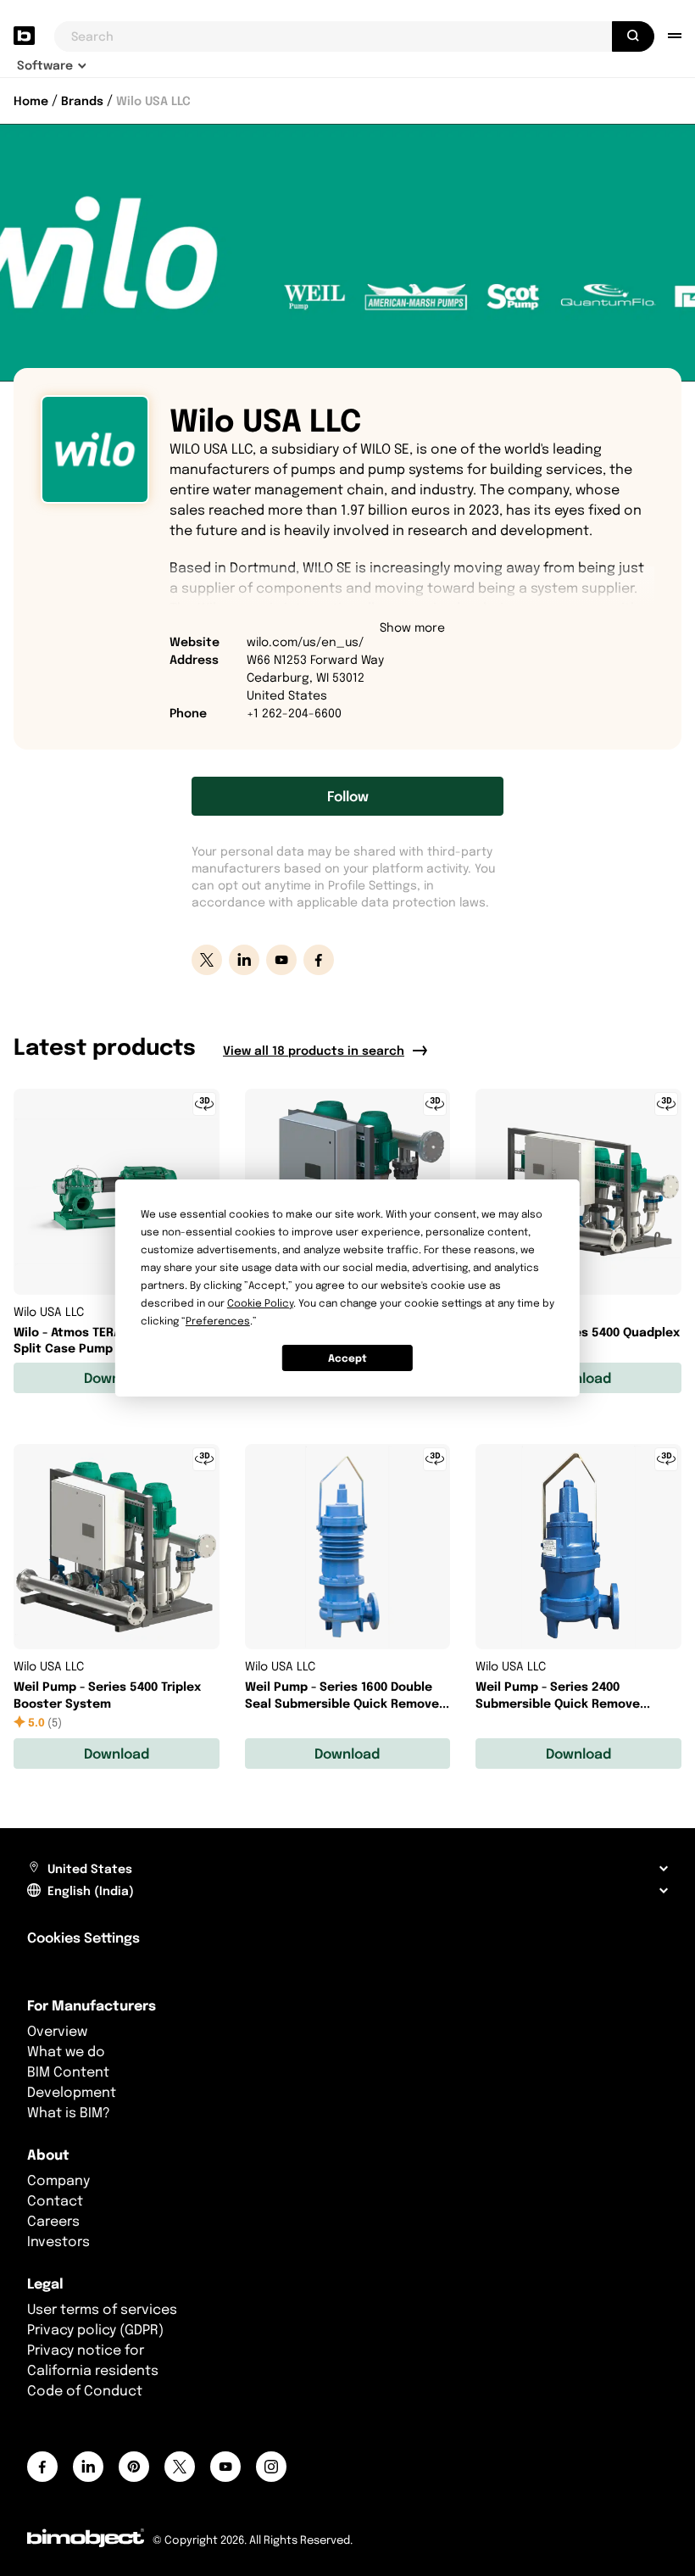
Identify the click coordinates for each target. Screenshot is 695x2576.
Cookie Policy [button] (260, 1303)
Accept (347, 1358)
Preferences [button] (218, 1321)
